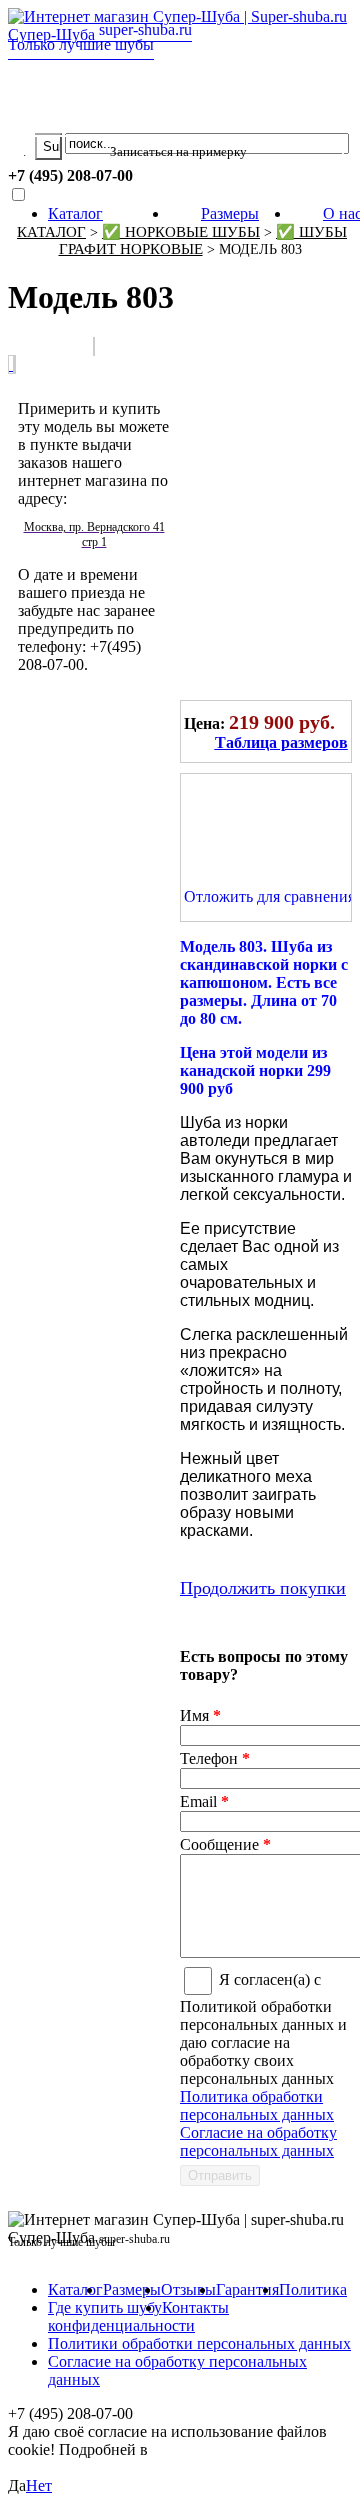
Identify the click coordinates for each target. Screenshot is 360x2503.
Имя (200, 1715)
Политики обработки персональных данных (199, 2343)
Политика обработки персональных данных (257, 2105)
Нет (39, 2485)
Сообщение (225, 1844)
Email (204, 1801)
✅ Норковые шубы (181, 232)
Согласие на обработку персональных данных (258, 2141)
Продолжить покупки (263, 1588)
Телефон (215, 1758)
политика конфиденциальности (112, 2458)
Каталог (75, 213)
